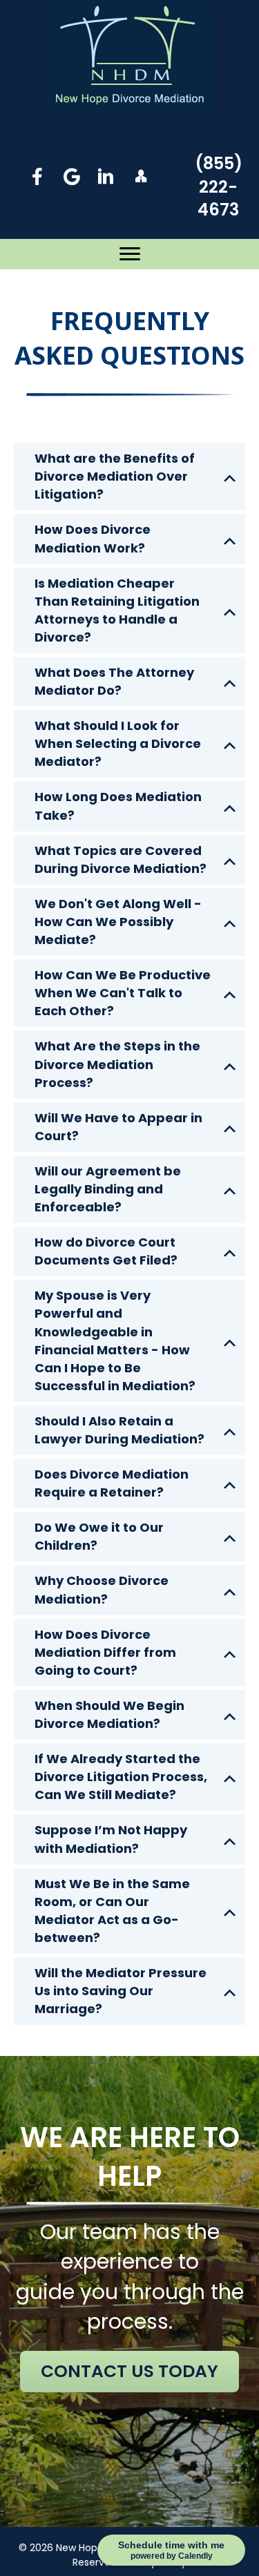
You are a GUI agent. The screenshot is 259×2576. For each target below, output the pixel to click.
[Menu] (130, 254)
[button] (37, 176)
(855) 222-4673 (219, 186)
